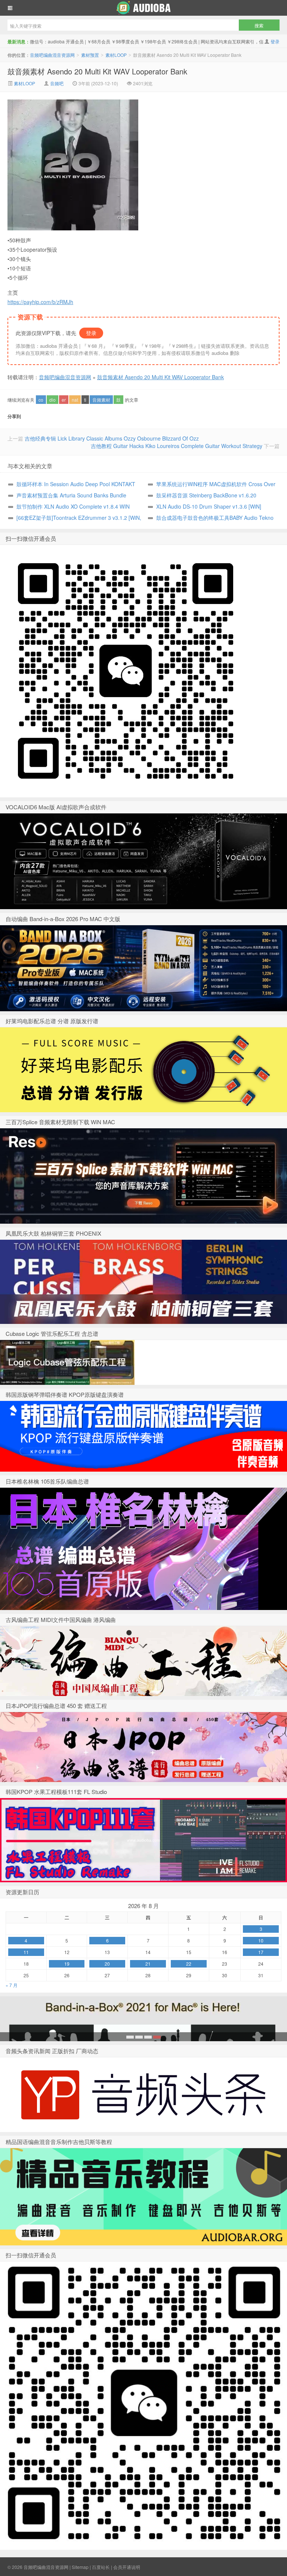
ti (85, 400)
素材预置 (90, 55)
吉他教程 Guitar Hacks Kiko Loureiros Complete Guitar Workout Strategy (177, 446)
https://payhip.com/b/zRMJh (40, 302)
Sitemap (80, 2567)
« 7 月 (12, 1985)
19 (67, 1964)
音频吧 (57, 83)
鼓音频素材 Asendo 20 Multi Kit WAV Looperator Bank (97, 71)
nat (75, 400)
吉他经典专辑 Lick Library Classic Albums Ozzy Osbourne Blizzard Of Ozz (112, 438)
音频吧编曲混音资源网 (143, 8)
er (64, 400)
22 (189, 1964)
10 (261, 1940)
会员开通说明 (127, 2567)
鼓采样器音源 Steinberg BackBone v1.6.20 (206, 495)
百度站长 (101, 2567)
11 (26, 1952)
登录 (275, 41)
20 (107, 1964)
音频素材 (101, 400)
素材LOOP (116, 55)
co (41, 400)
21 (148, 1964)
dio (53, 400)
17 (261, 1952)
